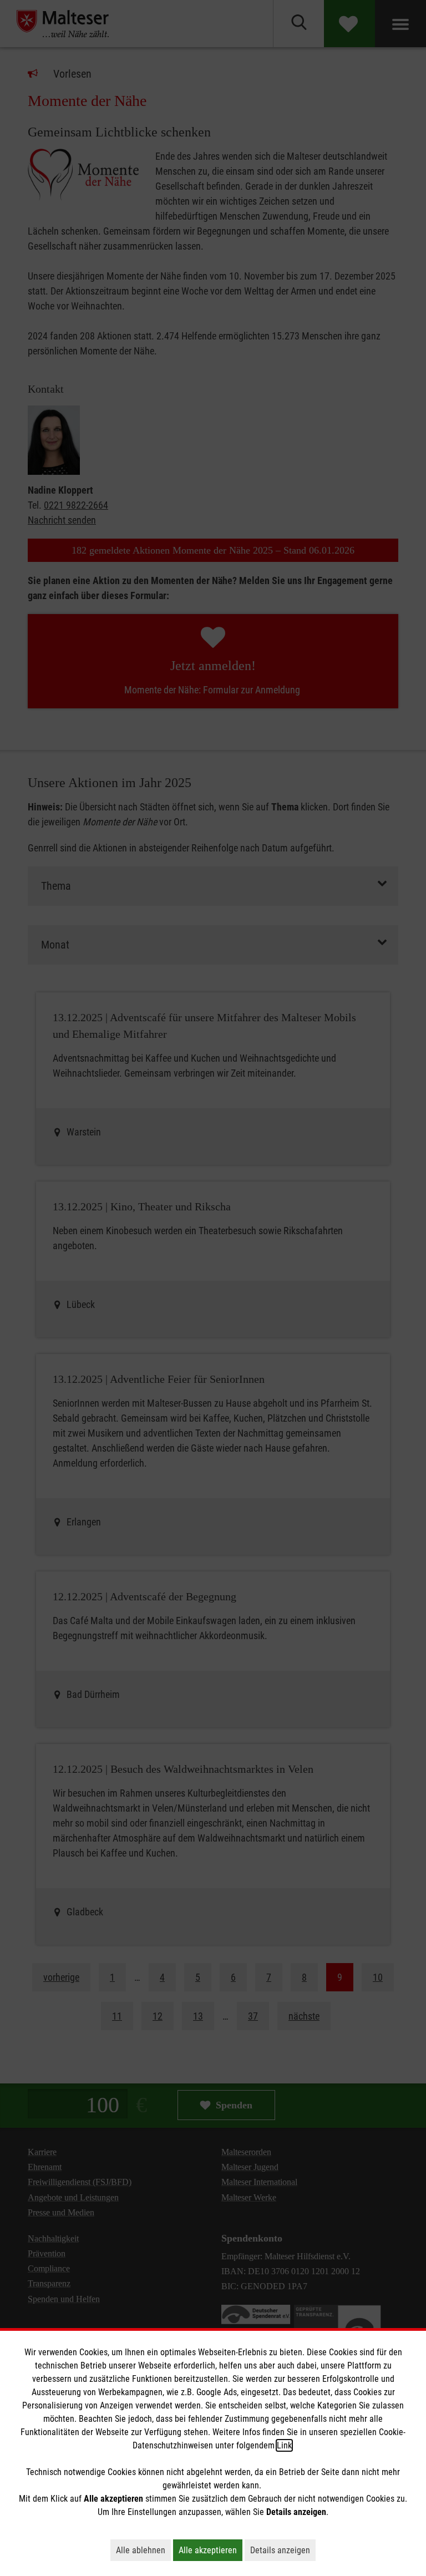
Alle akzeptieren (211, 2550)
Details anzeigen (283, 2550)
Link (284, 2445)
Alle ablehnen (143, 2550)
